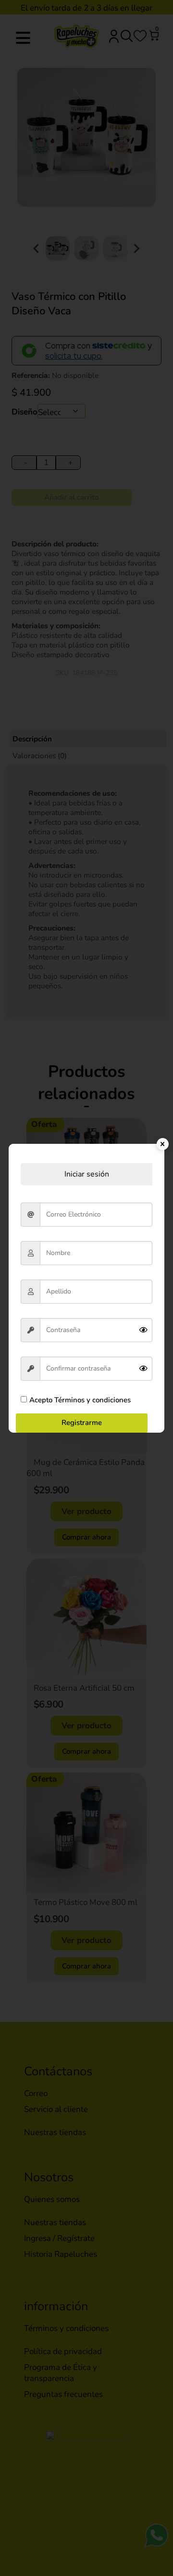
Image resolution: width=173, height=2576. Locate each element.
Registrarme (82, 1423)
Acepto (80, 1400)
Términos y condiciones (92, 1400)
